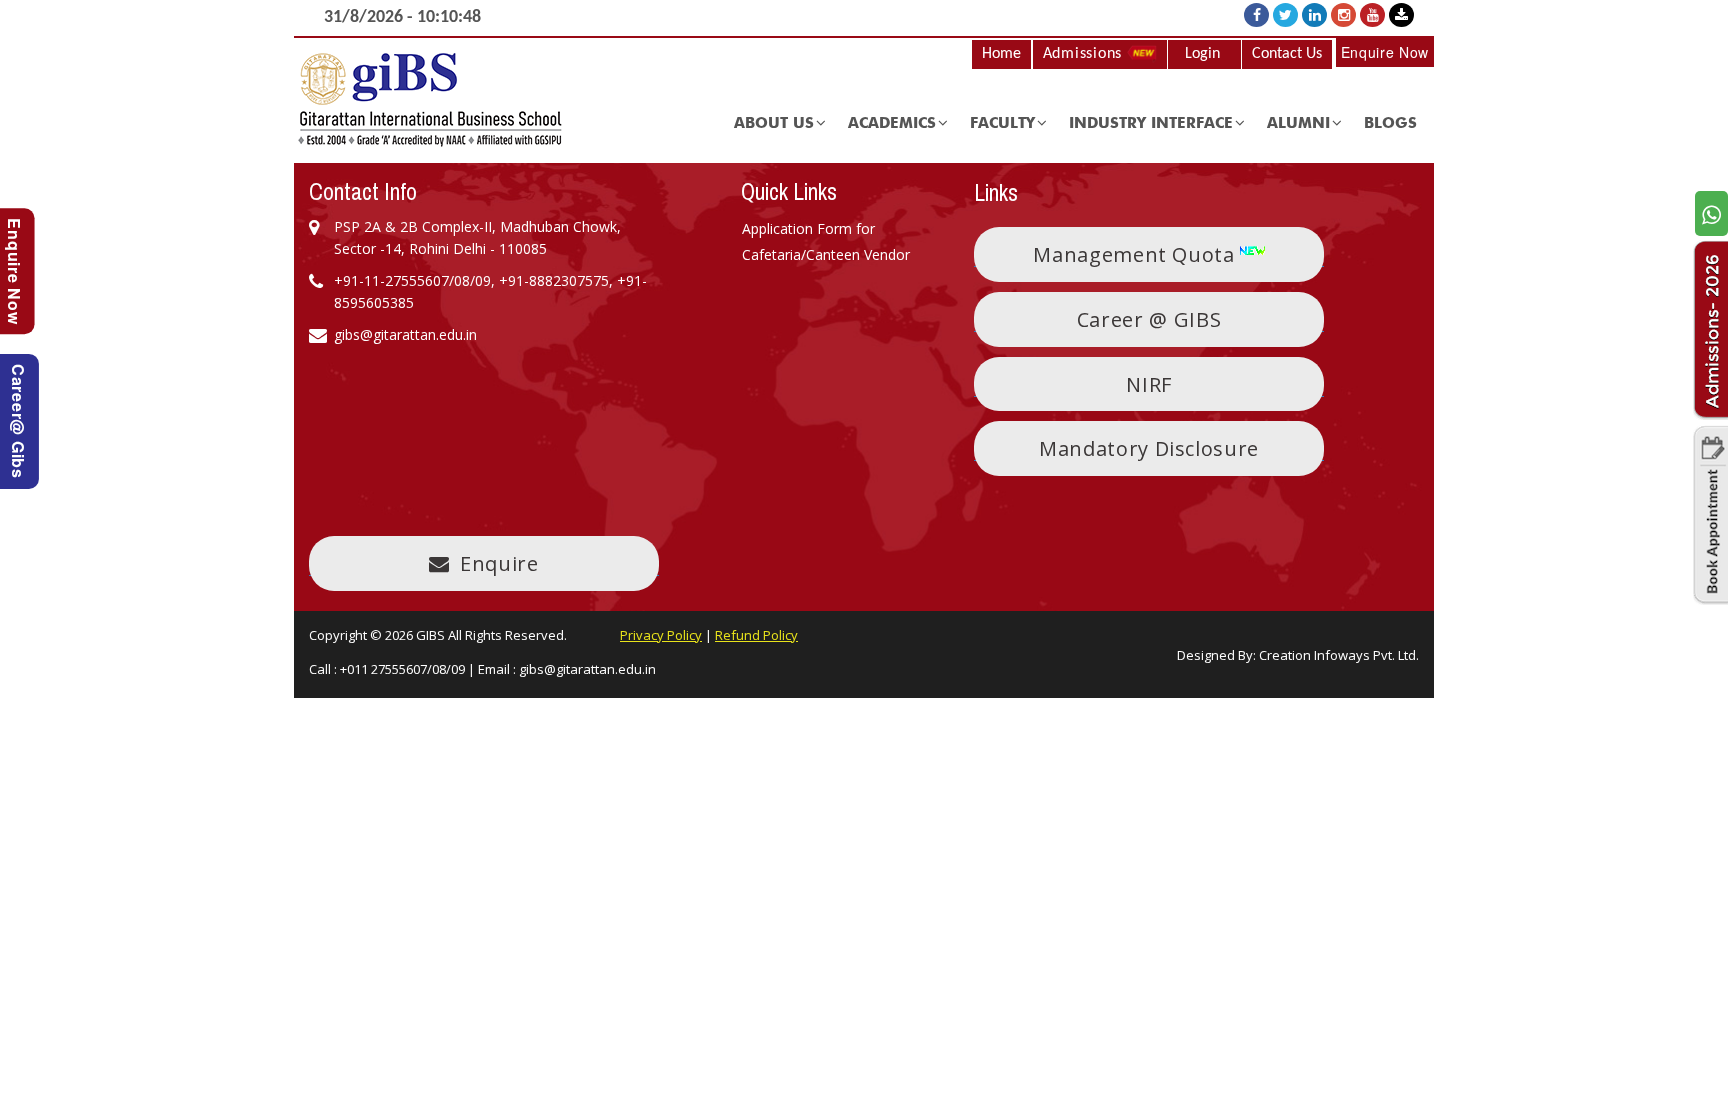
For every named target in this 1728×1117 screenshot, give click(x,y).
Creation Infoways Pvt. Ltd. (1339, 655)
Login (1202, 54)
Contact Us (1287, 54)
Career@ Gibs (18, 421)
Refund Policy (756, 635)
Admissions (1085, 54)
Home (1001, 54)
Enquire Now (1385, 52)
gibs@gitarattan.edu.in (587, 669)
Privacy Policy (661, 635)
